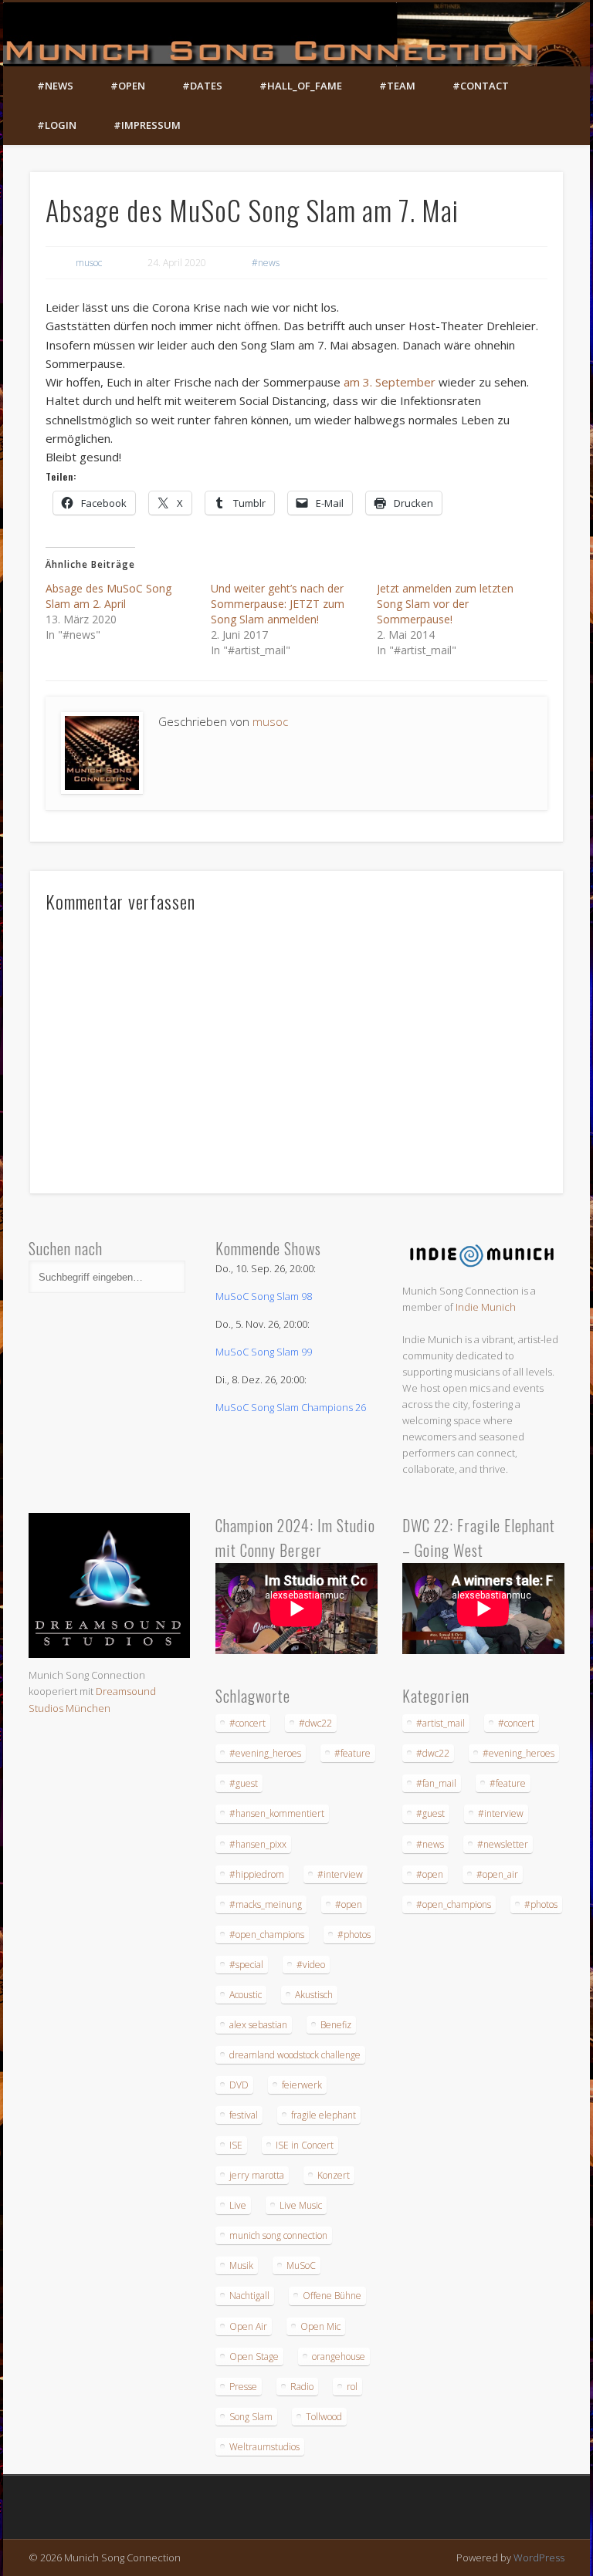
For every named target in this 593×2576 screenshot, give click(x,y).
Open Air (248, 2326)
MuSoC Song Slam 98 (264, 1296)
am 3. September (388, 382)
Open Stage (254, 2357)
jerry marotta (257, 2175)
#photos (354, 1935)
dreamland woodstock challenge (295, 2055)
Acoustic (246, 1995)
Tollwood (324, 2417)
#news (55, 86)
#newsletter (503, 1844)
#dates (202, 86)
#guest (244, 1783)
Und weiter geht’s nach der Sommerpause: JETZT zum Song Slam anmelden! (278, 604)
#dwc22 (315, 1723)
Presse (243, 2387)
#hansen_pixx (258, 1844)
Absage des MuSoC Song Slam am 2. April (108, 596)
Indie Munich (486, 1307)
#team (397, 86)
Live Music (301, 2205)
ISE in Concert (305, 2145)
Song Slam (251, 2417)
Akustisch (314, 1995)
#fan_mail (436, 1783)
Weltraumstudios (264, 2447)
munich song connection (278, 2235)
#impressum (147, 125)
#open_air (497, 1874)
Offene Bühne (332, 2296)
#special (246, 1965)
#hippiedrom (257, 1874)
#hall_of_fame (301, 86)
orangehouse (339, 2357)
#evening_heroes (265, 1753)
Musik (241, 2265)
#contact (481, 86)
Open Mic (320, 2326)
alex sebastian (258, 2025)
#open (128, 86)
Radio (302, 2387)
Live (238, 2205)
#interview (340, 1874)
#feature (352, 1753)
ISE (236, 2145)
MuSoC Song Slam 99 (264, 1352)
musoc (89, 263)
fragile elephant (324, 2115)
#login (57, 125)
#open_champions (267, 1935)
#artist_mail (441, 1723)
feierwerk (302, 2085)
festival (244, 2115)
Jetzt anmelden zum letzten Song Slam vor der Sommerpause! (445, 604)
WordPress (539, 2557)
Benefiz (336, 2025)
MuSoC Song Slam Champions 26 (291, 1407)
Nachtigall (249, 2296)
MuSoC (301, 2265)
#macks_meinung (266, 1904)
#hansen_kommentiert (277, 1813)
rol (352, 2387)
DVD (239, 2085)
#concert (247, 1723)
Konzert (334, 2175)
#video (311, 1965)
